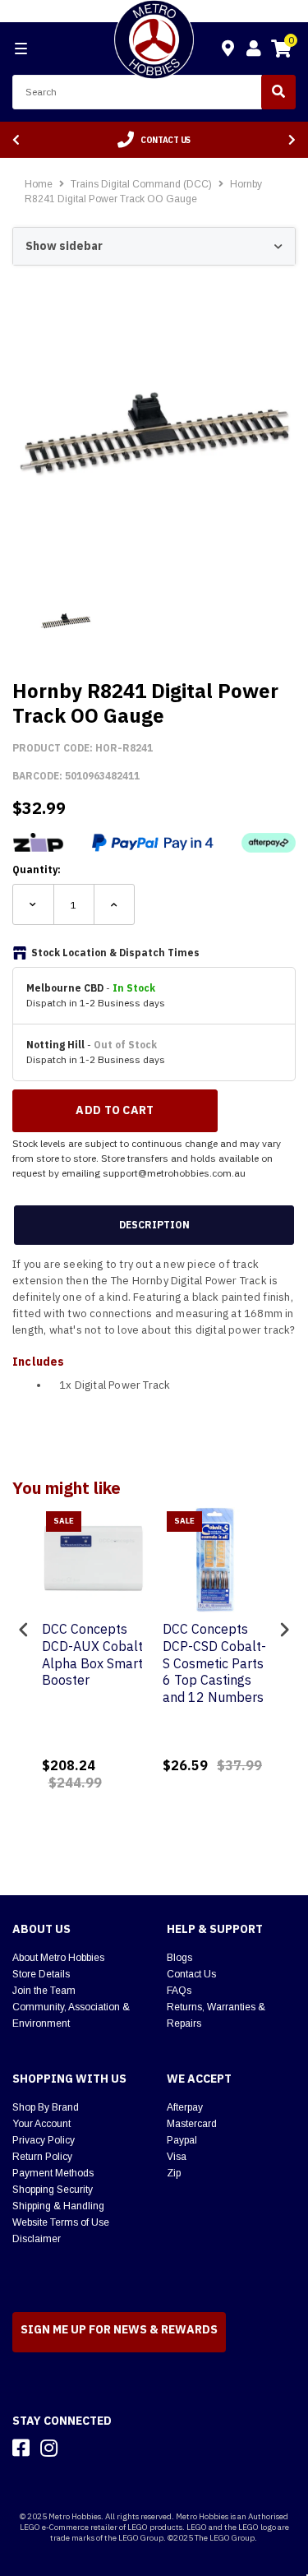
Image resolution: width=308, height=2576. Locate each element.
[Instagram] (49, 2448)
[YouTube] (78, 2448)
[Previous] (16, 140)
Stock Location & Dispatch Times (115, 953)
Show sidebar (64, 246)
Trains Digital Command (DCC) (143, 184)
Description (154, 1225)
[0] (281, 51)
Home (39, 184)
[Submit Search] (278, 92)
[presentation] (24, 1630)
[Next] (292, 140)
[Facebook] (21, 2448)
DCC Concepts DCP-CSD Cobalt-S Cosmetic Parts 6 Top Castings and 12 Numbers (214, 1663)
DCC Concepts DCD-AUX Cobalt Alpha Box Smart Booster (92, 1654)
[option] (154, 140)
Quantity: (37, 869)
